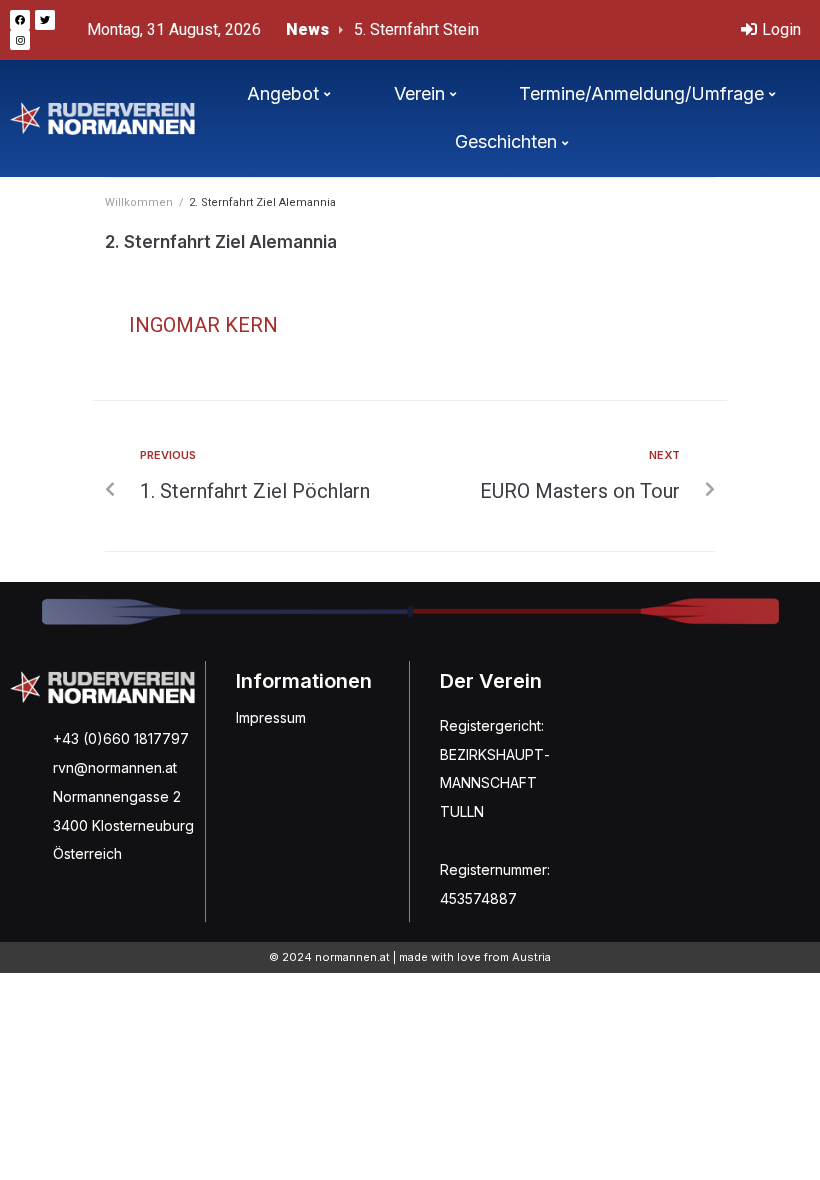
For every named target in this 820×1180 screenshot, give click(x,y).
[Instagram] (20, 40)
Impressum (271, 717)
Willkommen (139, 202)
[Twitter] (45, 20)
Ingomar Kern (203, 325)
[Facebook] (20, 20)
